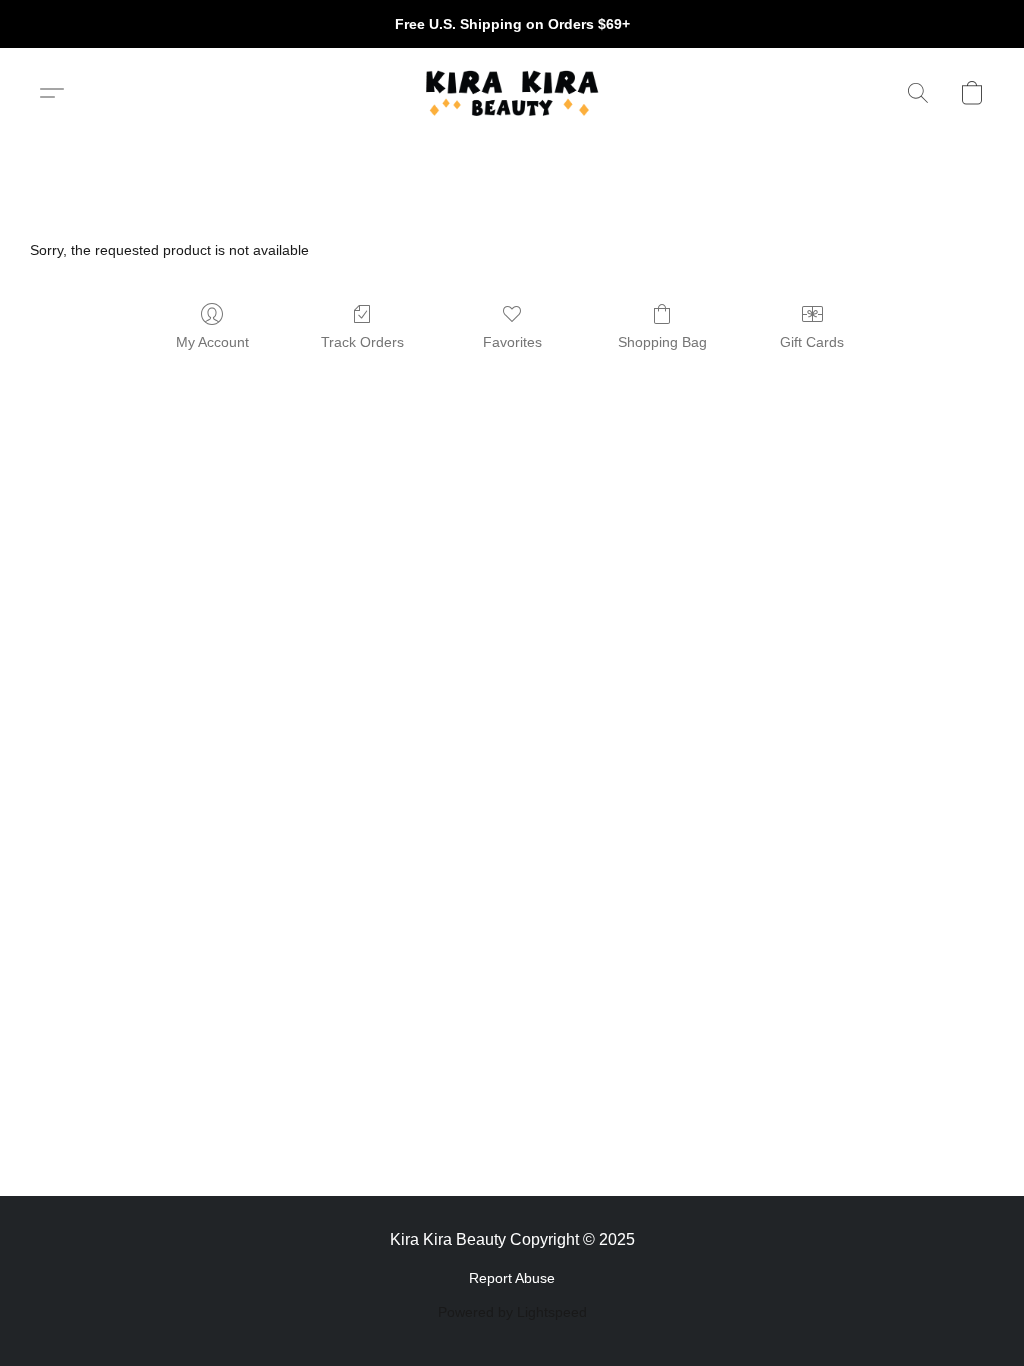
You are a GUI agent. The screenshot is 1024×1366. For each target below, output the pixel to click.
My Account (212, 342)
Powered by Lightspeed (512, 1312)
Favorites (512, 342)
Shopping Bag (662, 342)
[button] (511, 93)
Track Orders (362, 342)
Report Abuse (512, 1278)
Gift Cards (812, 342)
